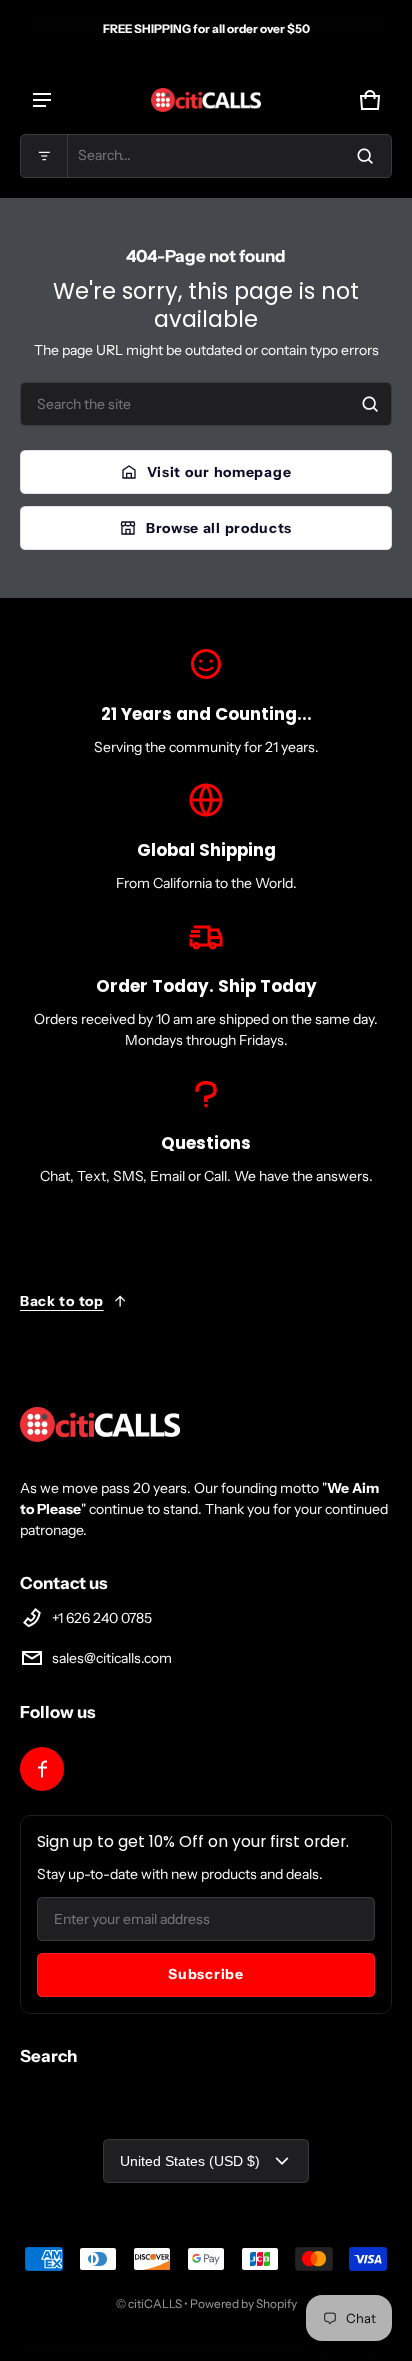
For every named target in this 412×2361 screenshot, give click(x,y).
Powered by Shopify (243, 2303)
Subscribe (205, 1974)
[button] (206, 156)
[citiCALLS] (206, 100)
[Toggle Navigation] (42, 100)
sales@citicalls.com (112, 1658)
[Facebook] (42, 1769)
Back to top (62, 1301)
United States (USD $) (190, 2161)
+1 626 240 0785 (102, 1618)
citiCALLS (155, 2303)
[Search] (370, 404)
